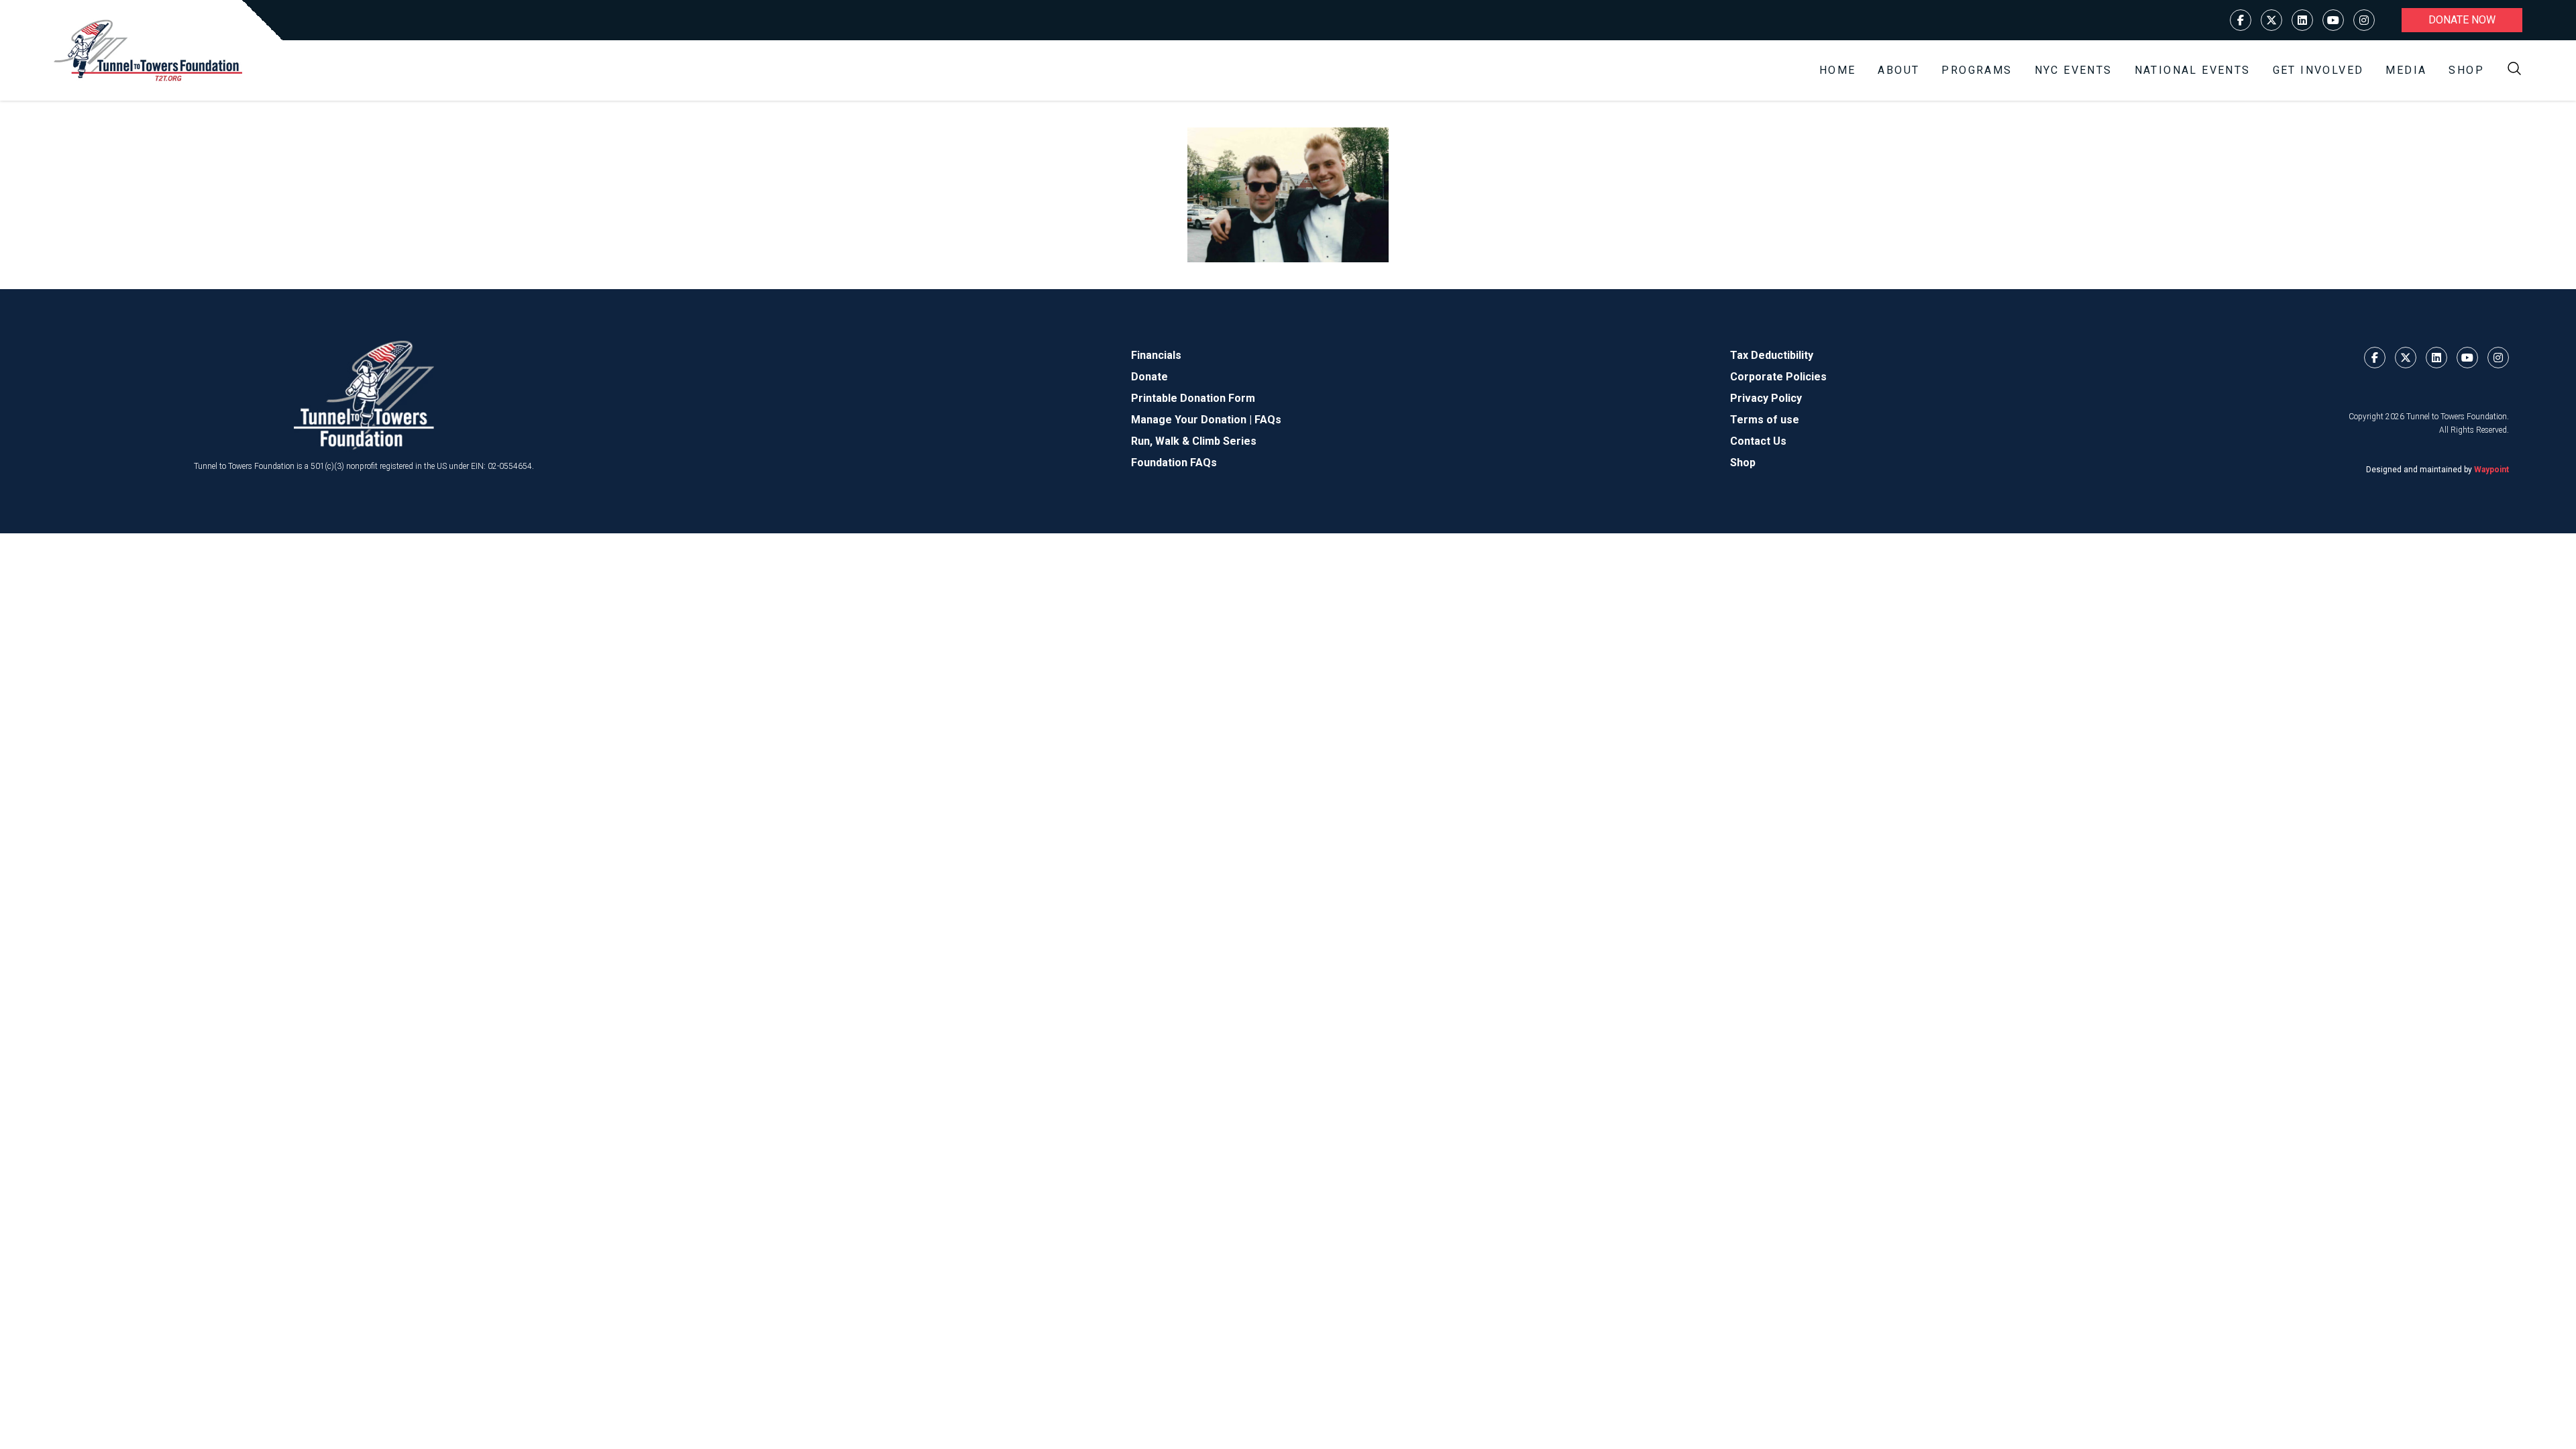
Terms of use (1765, 420)
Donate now (2462, 20)
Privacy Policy (1766, 398)
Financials (1156, 355)
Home (1838, 70)
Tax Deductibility (1772, 355)
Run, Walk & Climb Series (1194, 441)
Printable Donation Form (1193, 398)
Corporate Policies (1778, 377)
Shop (2466, 70)
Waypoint (2491, 470)
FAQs (1268, 420)
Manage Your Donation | (1193, 420)
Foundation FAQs (1174, 463)
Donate (1149, 377)
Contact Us (1758, 441)
